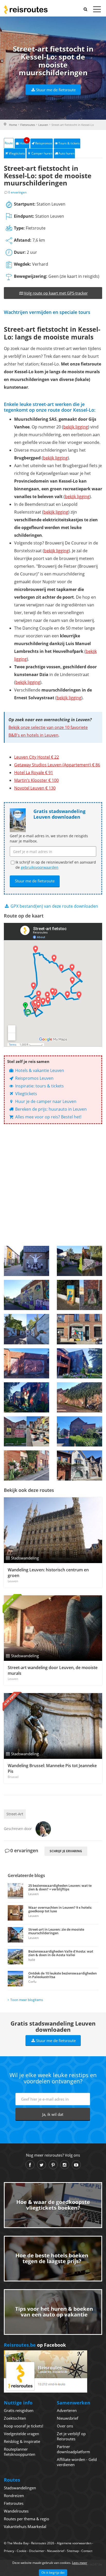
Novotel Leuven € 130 (35, 788)
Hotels (24, 142)
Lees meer (80, 2563)
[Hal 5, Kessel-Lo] (26, 1431)
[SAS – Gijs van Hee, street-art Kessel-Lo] (26, 1261)
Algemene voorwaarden (74, 2543)
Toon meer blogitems (27, 2000)
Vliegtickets (17, 153)
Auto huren (66, 153)
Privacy (9, 2551)
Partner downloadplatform (73, 2449)
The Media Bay (18, 2543)
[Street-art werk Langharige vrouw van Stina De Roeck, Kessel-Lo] (79, 1465)
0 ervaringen (17, 192)
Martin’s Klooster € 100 (36, 780)
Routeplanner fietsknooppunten (20, 2452)
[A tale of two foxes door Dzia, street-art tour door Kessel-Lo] (79, 1397)
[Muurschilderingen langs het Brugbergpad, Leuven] (79, 1261)
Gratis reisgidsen (19, 2410)
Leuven (43, 125)
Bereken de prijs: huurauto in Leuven (50, 1109)
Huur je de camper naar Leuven (45, 1101)
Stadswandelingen (20, 2488)
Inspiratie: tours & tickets (39, 1086)
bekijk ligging (76, 427)
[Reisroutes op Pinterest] (53, 2165)
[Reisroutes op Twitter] (42, 2165)
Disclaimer (37, 2551)
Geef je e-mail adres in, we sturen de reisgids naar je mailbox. (49, 838)
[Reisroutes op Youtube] (76, 2165)
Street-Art (15, 1814)
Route (9, 143)
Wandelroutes (16, 2511)
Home (13, 125)
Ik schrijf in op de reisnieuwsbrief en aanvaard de (56, 865)
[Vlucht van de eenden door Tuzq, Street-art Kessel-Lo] (26, 1329)
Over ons (65, 2426)
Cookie (22, 2551)
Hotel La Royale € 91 (34, 773)
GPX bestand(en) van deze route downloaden (54, 906)
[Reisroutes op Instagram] (65, 2165)
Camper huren (42, 153)
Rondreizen (14, 2496)
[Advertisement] (53, 1185)
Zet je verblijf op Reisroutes (71, 2436)
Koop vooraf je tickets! (24, 2426)
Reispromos (44, 143)
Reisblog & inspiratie (22, 2441)
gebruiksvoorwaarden (40, 867)
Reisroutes (26, 10)
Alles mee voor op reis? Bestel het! (48, 1117)
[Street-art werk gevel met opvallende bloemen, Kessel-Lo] (26, 1465)
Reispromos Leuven (34, 1078)
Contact (87, 2551)
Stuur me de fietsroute (56, 90)
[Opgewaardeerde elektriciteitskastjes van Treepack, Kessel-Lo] (79, 1295)
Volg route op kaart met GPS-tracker (56, 293)
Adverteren (67, 2410)
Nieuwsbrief (68, 2418)
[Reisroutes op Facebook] (30, 2165)
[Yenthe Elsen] (43, 1829)
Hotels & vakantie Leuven (39, 1070)
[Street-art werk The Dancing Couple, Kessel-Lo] (79, 1363)
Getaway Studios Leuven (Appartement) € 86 (57, 765)
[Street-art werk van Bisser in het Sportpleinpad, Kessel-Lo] (26, 1363)
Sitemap (73, 2551)
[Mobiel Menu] (97, 10)
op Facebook (35, 2345)
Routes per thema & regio (26, 2519)
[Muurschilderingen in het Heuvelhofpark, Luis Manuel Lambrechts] (26, 1397)
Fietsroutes (28, 125)
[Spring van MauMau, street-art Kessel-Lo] (79, 1431)
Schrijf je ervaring (66, 1851)
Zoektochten (15, 2418)
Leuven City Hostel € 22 (37, 757)
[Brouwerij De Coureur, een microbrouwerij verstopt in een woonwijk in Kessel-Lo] (79, 1329)
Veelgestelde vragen (21, 2434)
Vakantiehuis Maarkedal (25, 2526)
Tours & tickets (69, 143)
